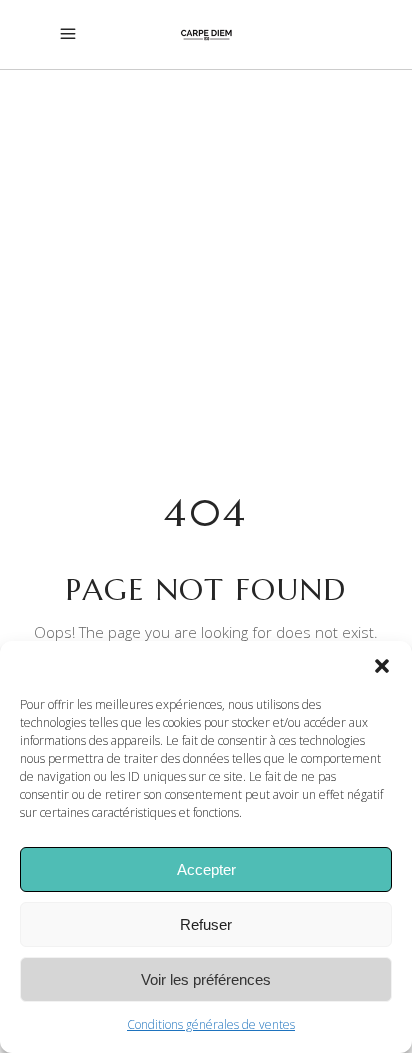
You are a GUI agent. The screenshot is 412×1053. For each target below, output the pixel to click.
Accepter (206, 869)
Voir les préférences (206, 979)
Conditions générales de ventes (211, 1024)
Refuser (206, 924)
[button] (382, 666)
